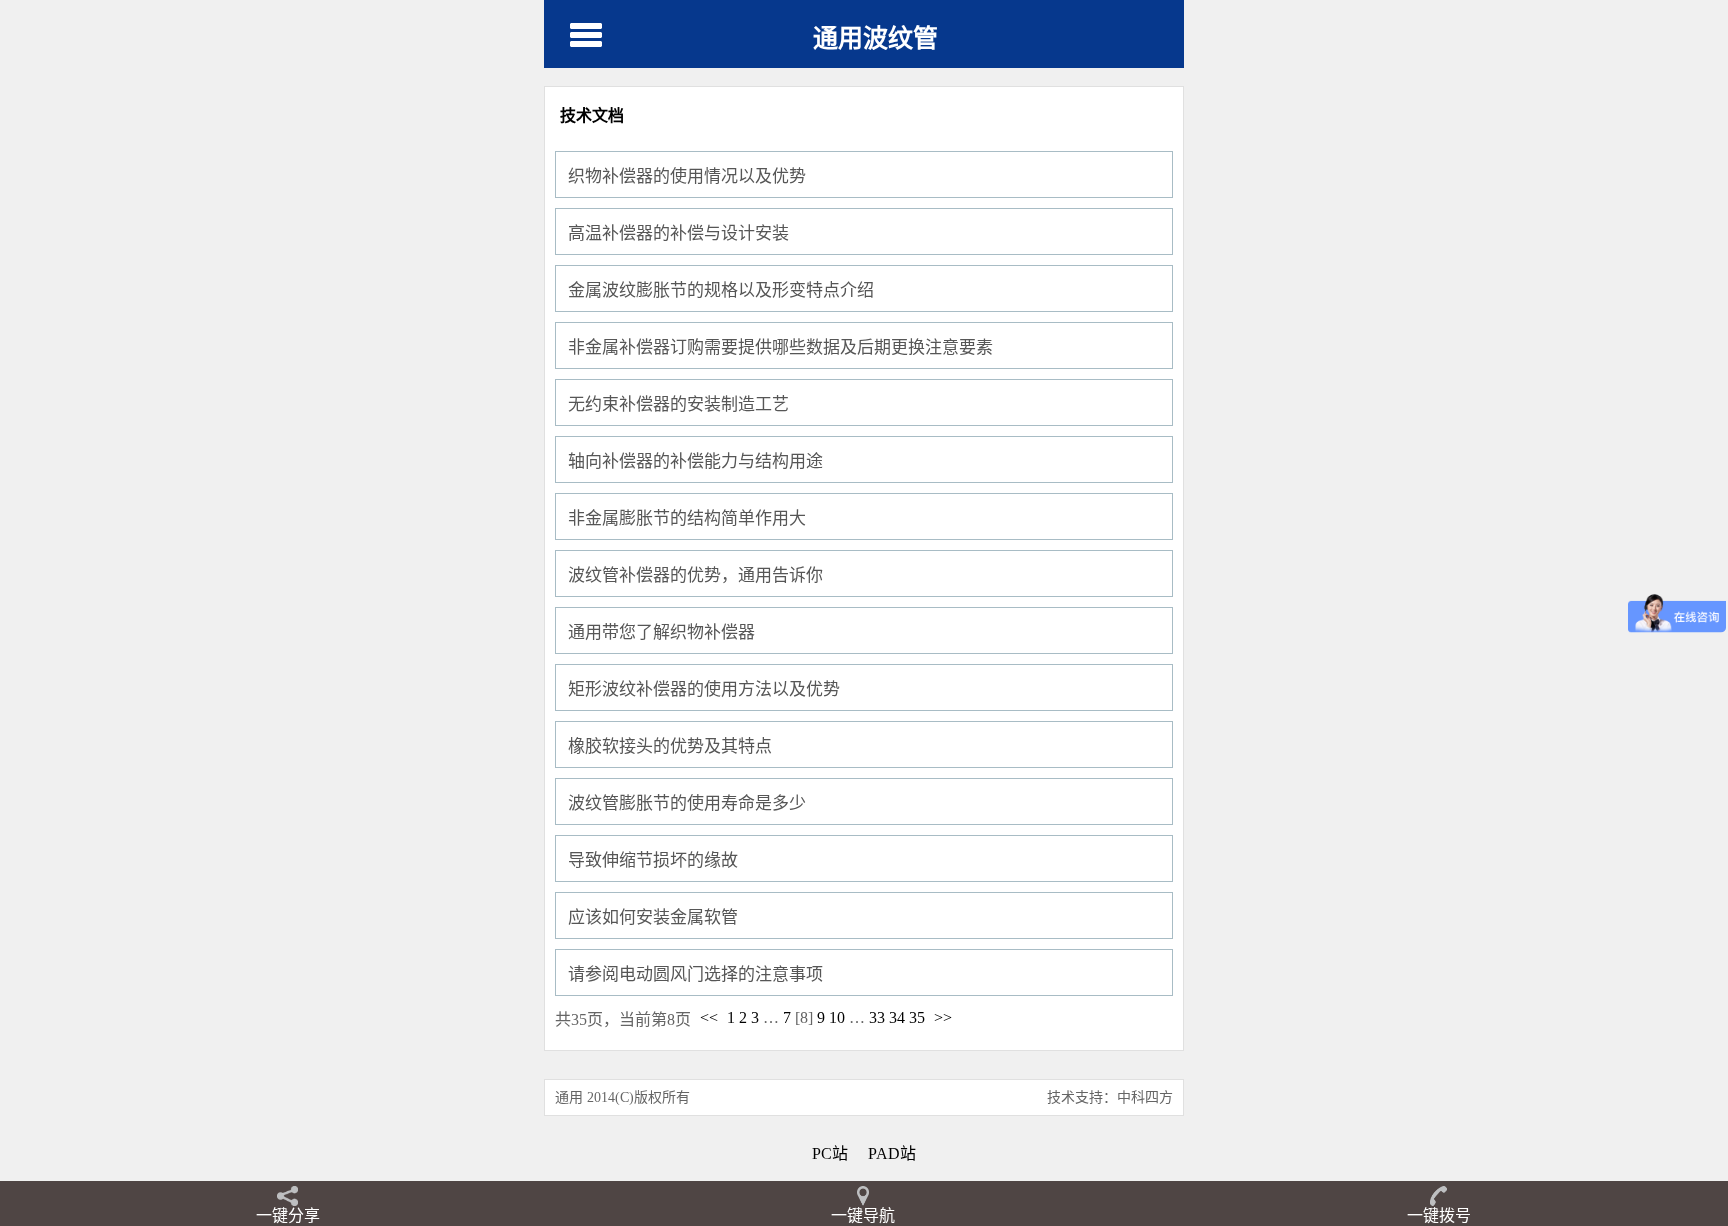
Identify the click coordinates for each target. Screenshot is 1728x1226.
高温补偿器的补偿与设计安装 (678, 233)
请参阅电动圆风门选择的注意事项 (695, 974)
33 (877, 1017)
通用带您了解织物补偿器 (661, 632)
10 (837, 1017)
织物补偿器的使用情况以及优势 (687, 176)
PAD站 (892, 1153)
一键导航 (863, 1215)
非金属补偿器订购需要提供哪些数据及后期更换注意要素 (780, 347)
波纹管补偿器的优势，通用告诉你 (695, 575)
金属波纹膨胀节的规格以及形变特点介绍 (721, 290)
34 (897, 1017)
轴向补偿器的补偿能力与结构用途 (695, 461)
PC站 (830, 1153)
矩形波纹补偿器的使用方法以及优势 (704, 689)
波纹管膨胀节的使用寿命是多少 (687, 803)
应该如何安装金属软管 (653, 917)
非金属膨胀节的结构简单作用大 (687, 518)
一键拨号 (1439, 1215)
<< (709, 1017)
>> (943, 1017)
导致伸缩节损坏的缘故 (653, 860)
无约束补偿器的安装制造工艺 (678, 404)
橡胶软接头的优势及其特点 (670, 746)
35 (917, 1017)
